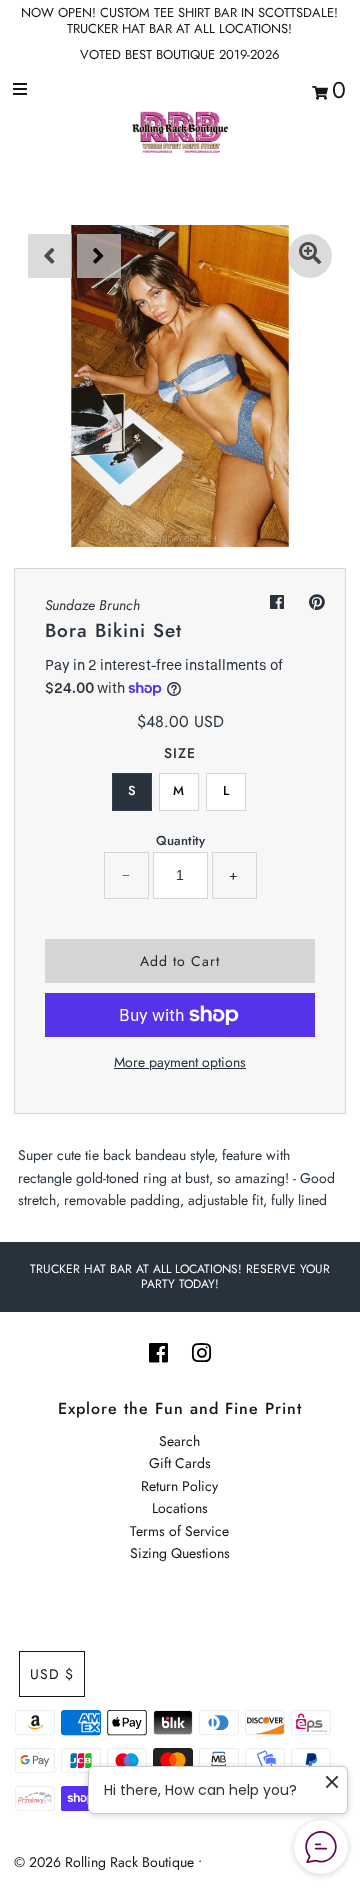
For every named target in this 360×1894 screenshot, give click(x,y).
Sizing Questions (180, 1553)
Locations (180, 1508)
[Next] (99, 256)
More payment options (180, 1062)
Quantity (180, 840)
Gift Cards (180, 1463)
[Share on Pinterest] (317, 602)
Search (179, 1441)
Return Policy (179, 1486)
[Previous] (50, 256)
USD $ (52, 1674)
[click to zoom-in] (310, 256)
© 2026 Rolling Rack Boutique (106, 1862)
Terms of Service (179, 1531)
